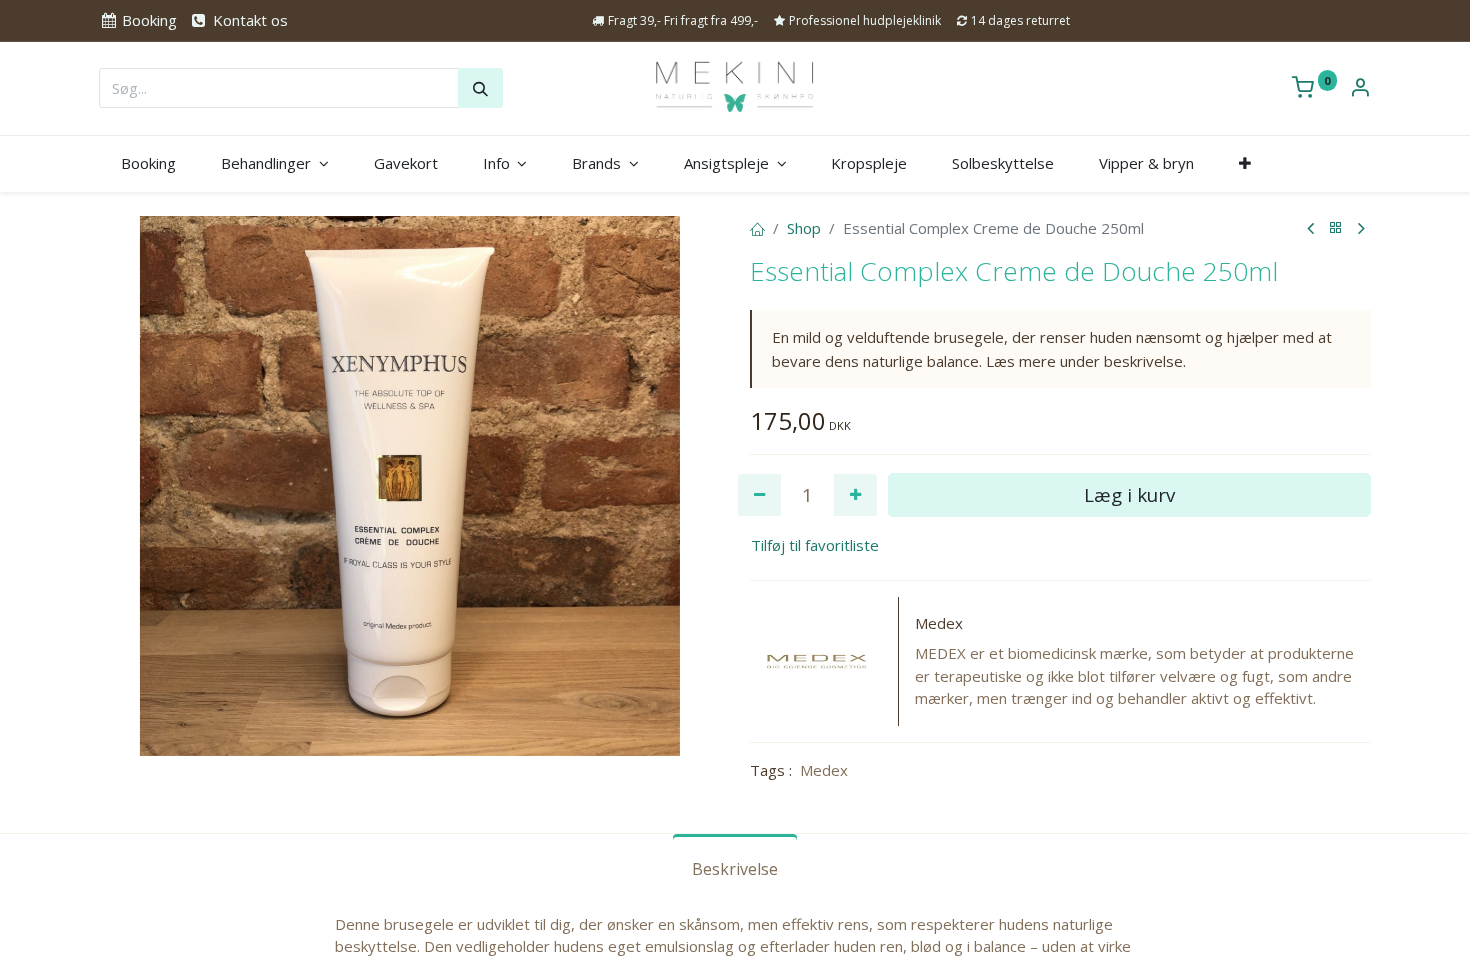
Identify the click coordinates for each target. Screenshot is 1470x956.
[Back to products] (1336, 228)
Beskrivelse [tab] (735, 869)
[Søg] (480, 88)
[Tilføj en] (855, 495)
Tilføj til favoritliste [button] (815, 545)
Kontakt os (248, 20)
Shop (804, 228)
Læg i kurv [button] (1129, 494)
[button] (1244, 163)
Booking (147, 20)
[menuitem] (149, 163)
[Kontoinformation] (1360, 89)
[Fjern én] (759, 495)
